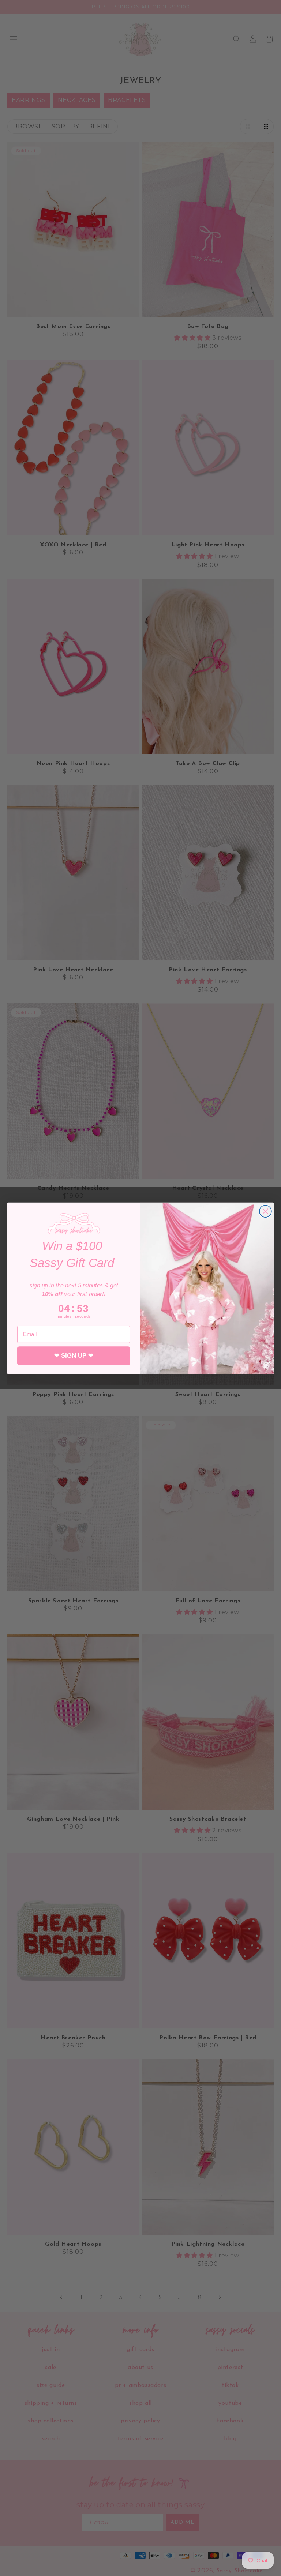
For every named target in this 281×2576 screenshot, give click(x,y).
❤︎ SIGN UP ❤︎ (74, 1355)
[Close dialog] (265, 1211)
